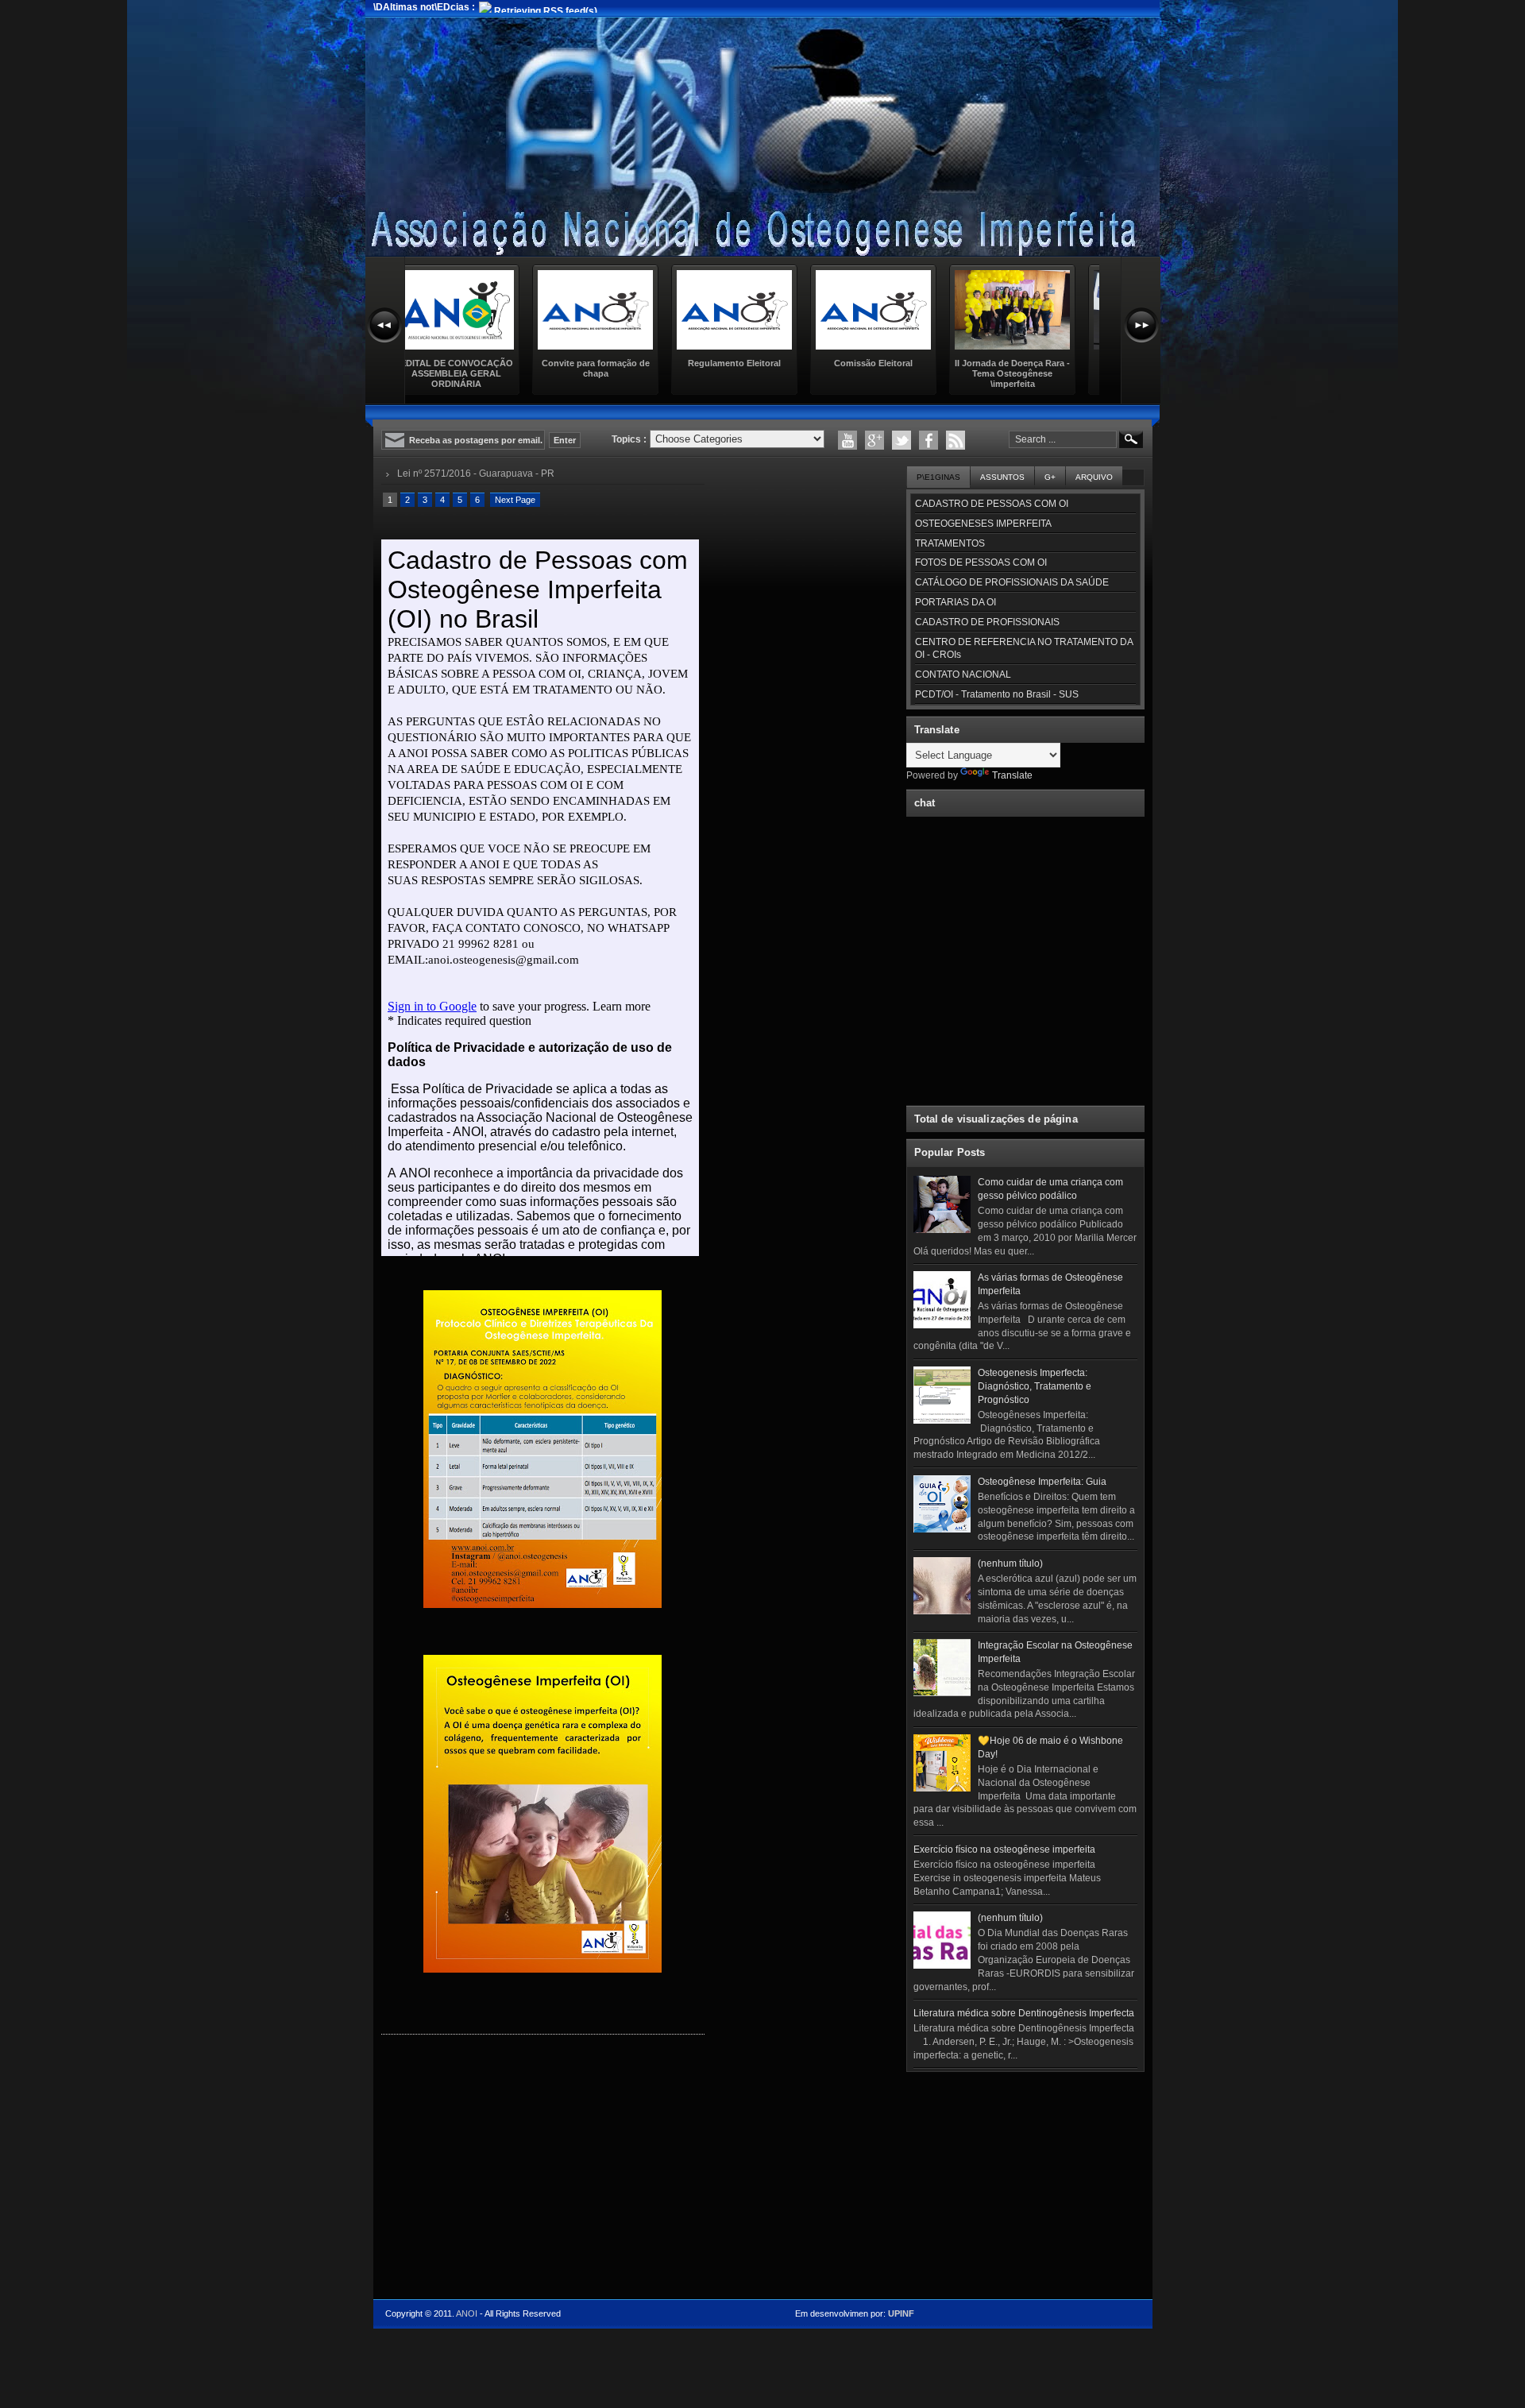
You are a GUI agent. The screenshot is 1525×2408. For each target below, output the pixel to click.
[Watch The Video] (847, 440)
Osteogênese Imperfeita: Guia (1042, 1482)
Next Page (515, 500)
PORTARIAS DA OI (956, 602)
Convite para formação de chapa (477, 368)
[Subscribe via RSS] (956, 440)
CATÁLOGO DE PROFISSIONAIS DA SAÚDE (1012, 582)
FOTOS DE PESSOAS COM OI (981, 562)
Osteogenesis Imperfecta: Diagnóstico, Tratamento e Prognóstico (1035, 1386)
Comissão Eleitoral (754, 363)
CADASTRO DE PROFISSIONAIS (987, 622)
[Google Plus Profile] (874, 440)
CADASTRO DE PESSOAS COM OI (992, 504)
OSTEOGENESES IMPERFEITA (983, 524)
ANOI (467, 2313)
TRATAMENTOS (950, 543)
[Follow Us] (901, 440)
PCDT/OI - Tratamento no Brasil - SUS (997, 694)
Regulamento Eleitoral (615, 363)
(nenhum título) (1010, 1563)
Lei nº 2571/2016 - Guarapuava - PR (476, 473)
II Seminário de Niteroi (1033, 363)
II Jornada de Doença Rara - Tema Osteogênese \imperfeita (893, 373)
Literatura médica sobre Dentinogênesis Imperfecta (1024, 2013)
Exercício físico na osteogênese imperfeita (1004, 1849)
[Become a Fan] (929, 440)
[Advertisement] (1025, 2178)
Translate (1012, 775)
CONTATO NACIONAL (963, 674)
